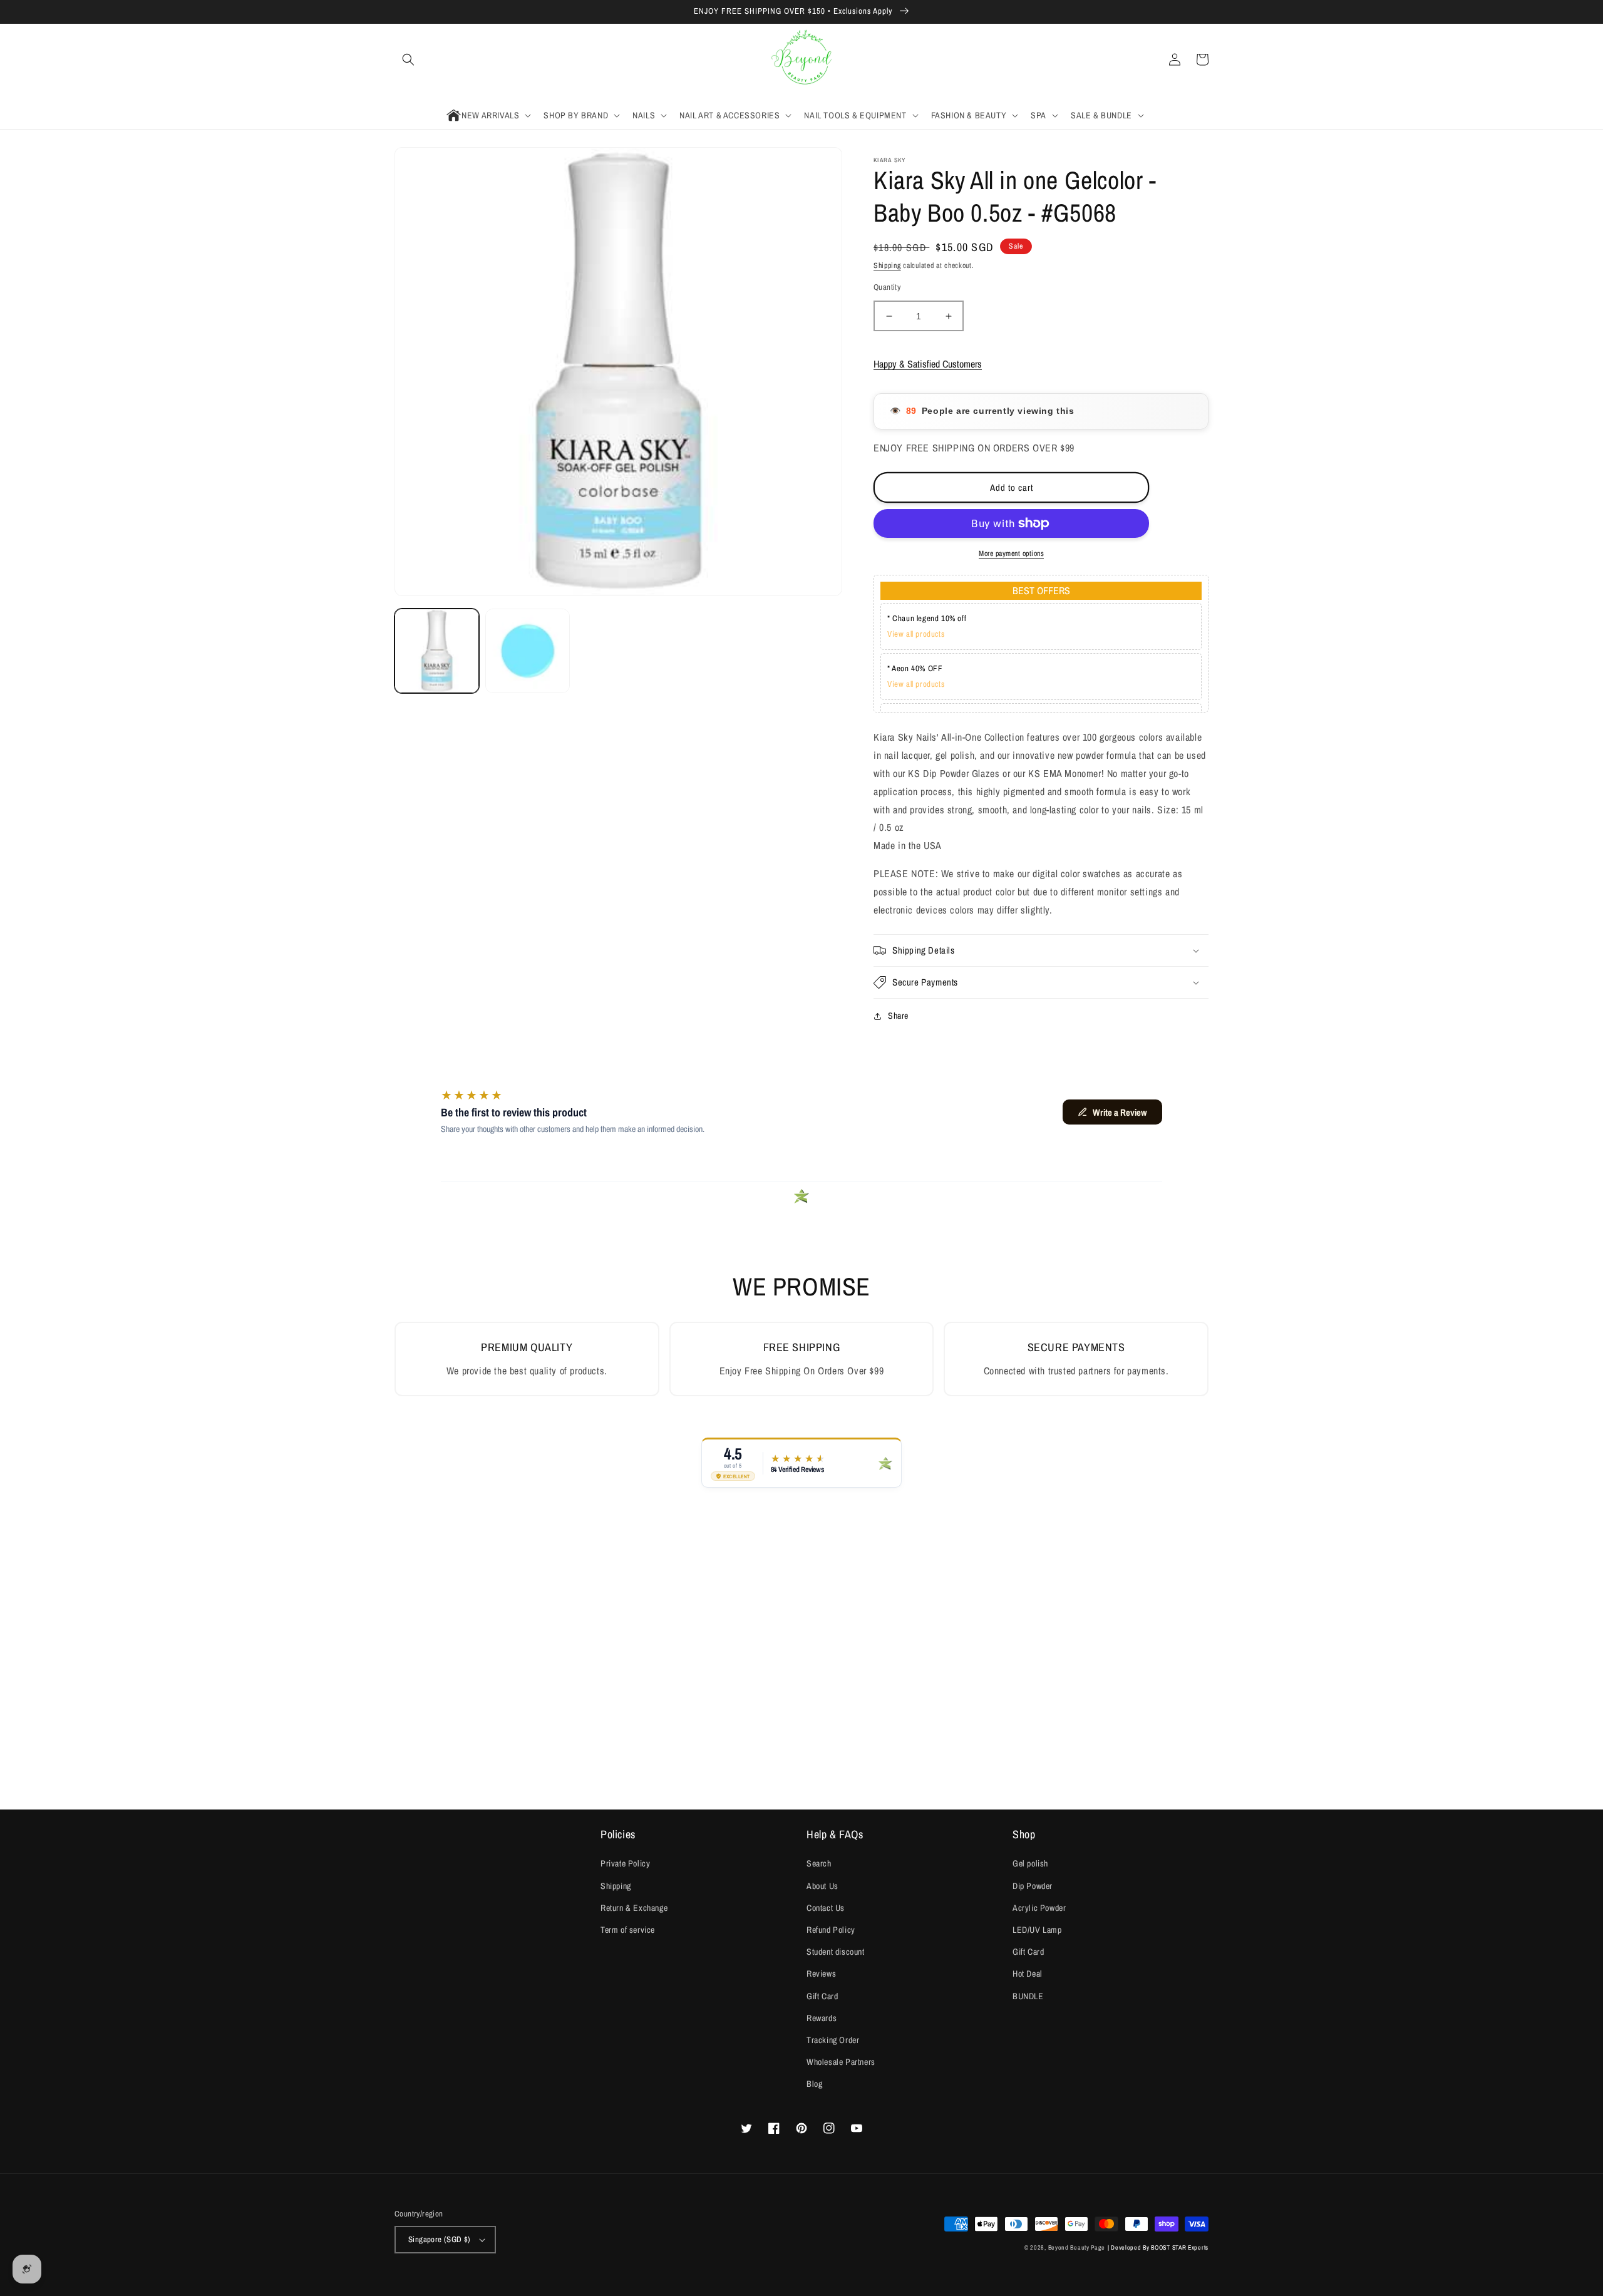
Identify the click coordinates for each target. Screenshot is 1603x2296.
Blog (814, 2084)
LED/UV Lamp (1037, 1930)
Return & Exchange (634, 1908)
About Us (822, 1886)
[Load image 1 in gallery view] (437, 651)
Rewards (822, 2018)
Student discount (836, 1952)
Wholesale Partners (841, 2062)
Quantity (887, 287)
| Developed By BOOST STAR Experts (1158, 2247)
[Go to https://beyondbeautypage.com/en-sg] (802, 60)
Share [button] (898, 1016)
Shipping (887, 265)
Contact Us (826, 1908)
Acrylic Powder (1039, 1908)
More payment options (1011, 553)
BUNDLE (1028, 1996)
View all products (916, 634)
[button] (408, 59)
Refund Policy (831, 1930)
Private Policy (625, 1863)
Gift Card (822, 1996)
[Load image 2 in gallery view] (528, 651)
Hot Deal (1028, 1974)
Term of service (628, 1930)
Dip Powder (1033, 1886)
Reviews (821, 1974)
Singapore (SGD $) (440, 2239)
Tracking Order (833, 2040)
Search (819, 1863)
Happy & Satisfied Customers (928, 364)
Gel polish (1030, 1863)
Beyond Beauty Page (1077, 2247)
